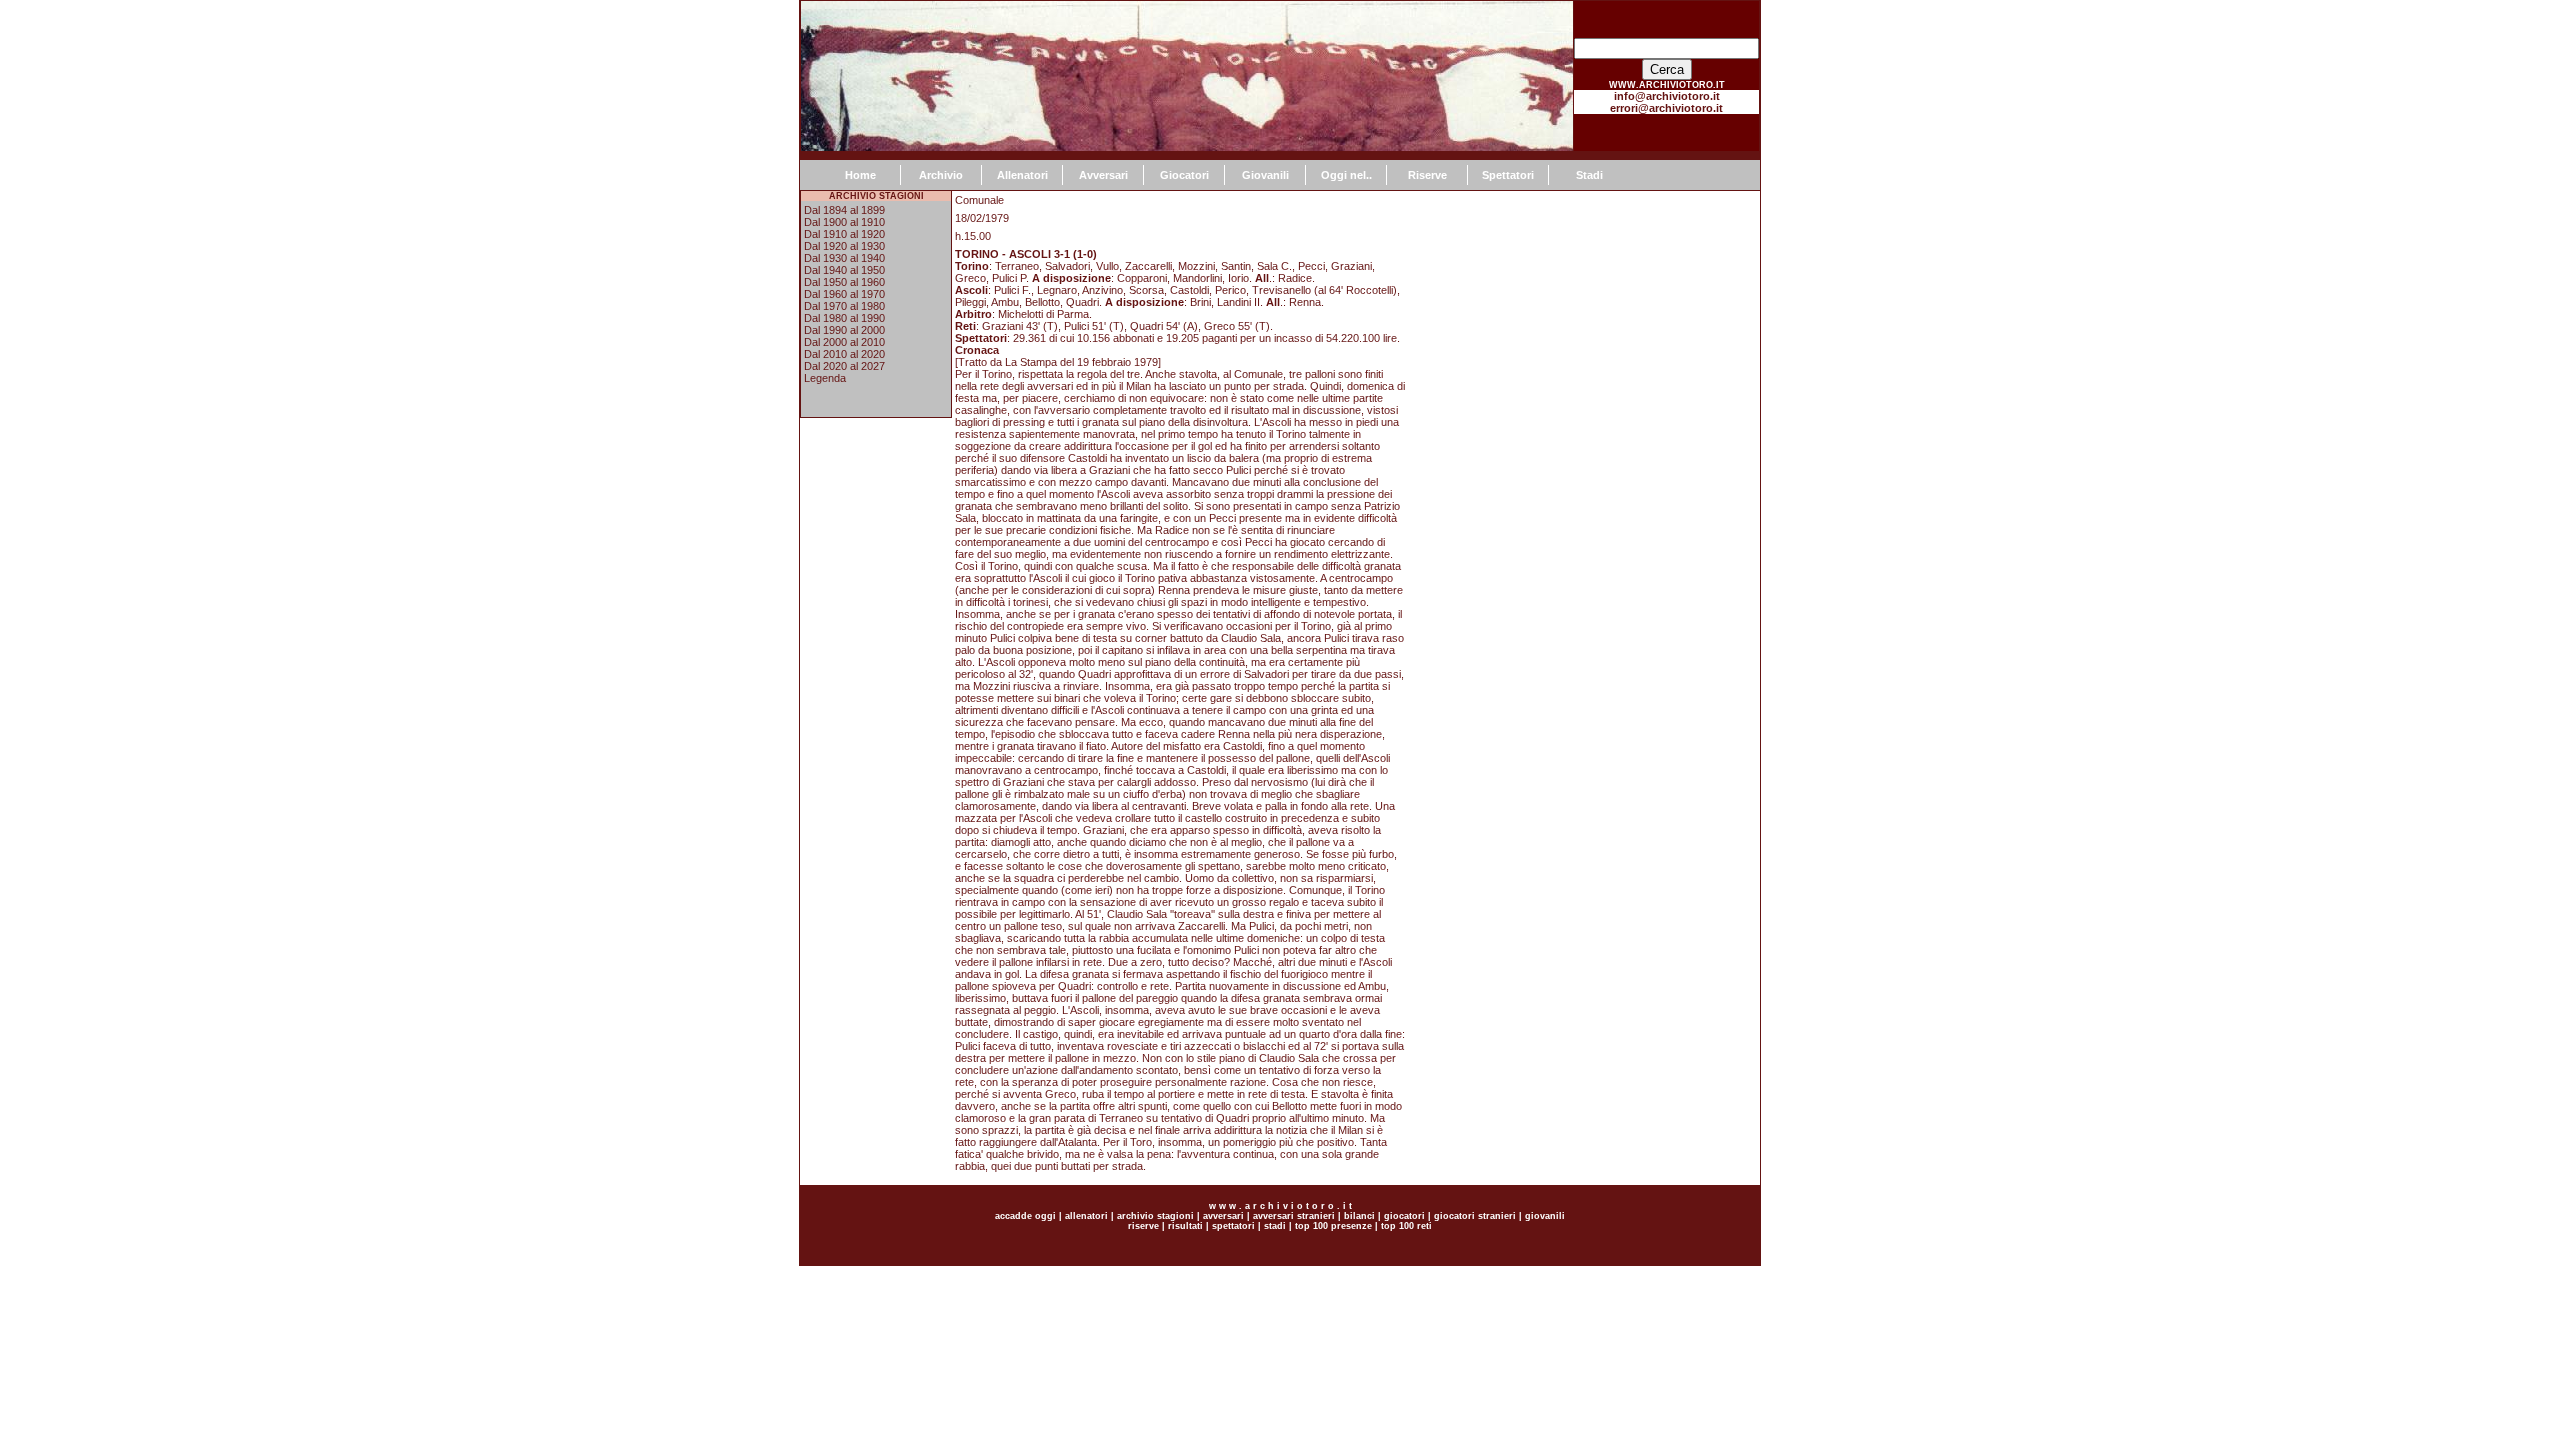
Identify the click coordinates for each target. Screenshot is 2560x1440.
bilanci (1359, 1216)
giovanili (1545, 1216)
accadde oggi (1025, 1216)
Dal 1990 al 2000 (844, 330)
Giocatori (1184, 175)
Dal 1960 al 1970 (844, 294)
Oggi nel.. (1346, 175)
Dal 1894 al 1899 (844, 210)
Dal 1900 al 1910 (844, 222)
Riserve (1427, 175)
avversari (1223, 1216)
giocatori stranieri (1475, 1216)
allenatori (1086, 1216)
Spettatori (1508, 175)
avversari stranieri (1294, 1216)
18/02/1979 (982, 218)
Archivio (941, 175)
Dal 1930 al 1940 (844, 258)
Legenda (825, 378)
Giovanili (1265, 175)
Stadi (1589, 175)
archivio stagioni (1154, 1216)
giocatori (1404, 1216)
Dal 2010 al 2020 (844, 354)
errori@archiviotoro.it (1666, 108)
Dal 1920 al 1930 (844, 246)
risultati (1184, 1226)
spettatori (1233, 1226)
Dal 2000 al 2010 (844, 342)
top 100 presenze (1333, 1226)
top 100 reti (1406, 1226)
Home (860, 175)
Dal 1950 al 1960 (844, 282)
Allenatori (1022, 175)
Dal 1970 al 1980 (844, 306)
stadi (1275, 1226)
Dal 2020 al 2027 (844, 366)
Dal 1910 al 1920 (844, 234)
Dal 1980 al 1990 (844, 318)
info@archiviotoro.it (1667, 96)
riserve (1143, 1226)
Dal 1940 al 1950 (844, 270)
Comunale (979, 200)
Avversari (1103, 175)
